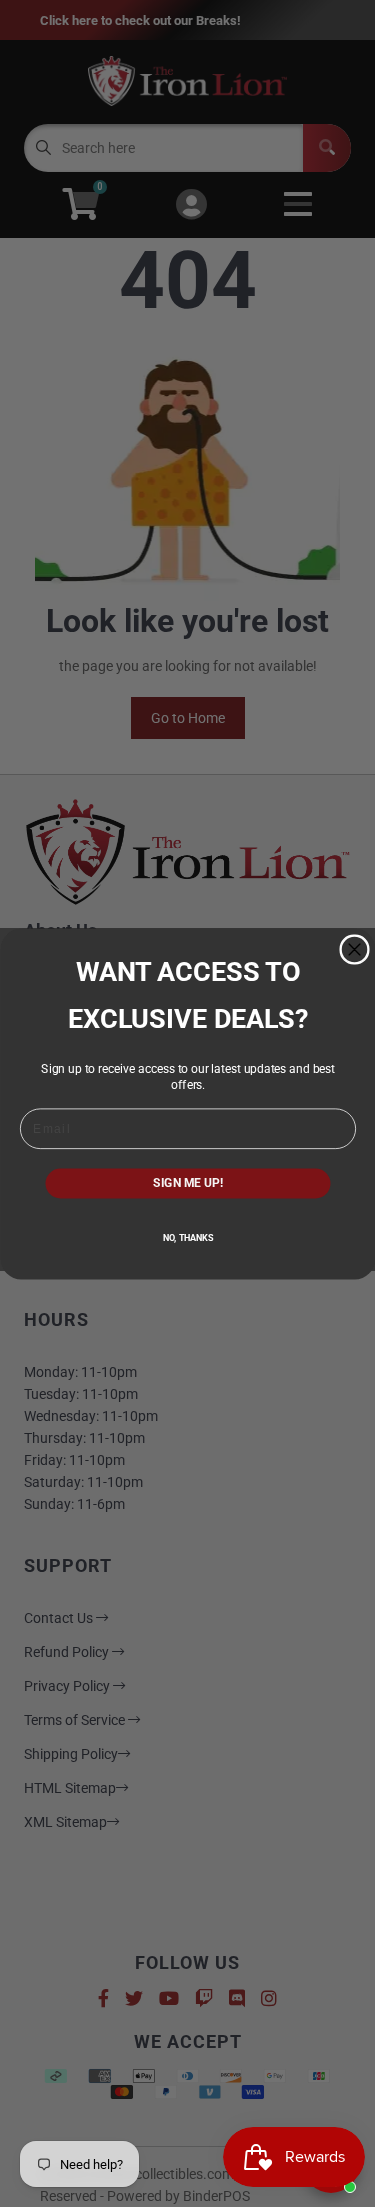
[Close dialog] (354, 949)
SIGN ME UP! (188, 1183)
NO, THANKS (187, 1237)
